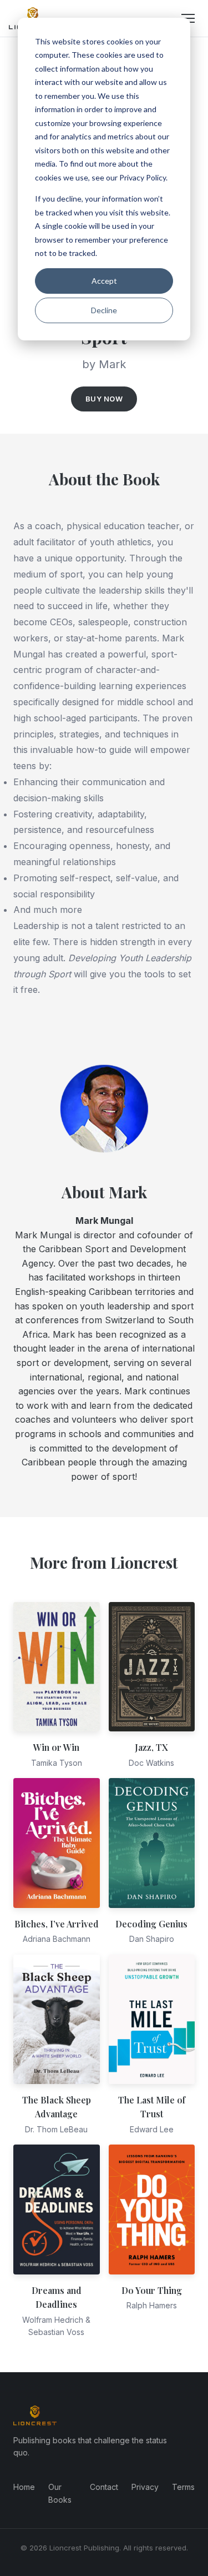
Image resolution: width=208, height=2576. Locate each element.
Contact (104, 2487)
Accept (104, 281)
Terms (183, 2487)
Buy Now (104, 399)
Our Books (60, 2493)
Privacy (145, 2487)
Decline (104, 310)
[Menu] (188, 18)
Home (24, 2487)
